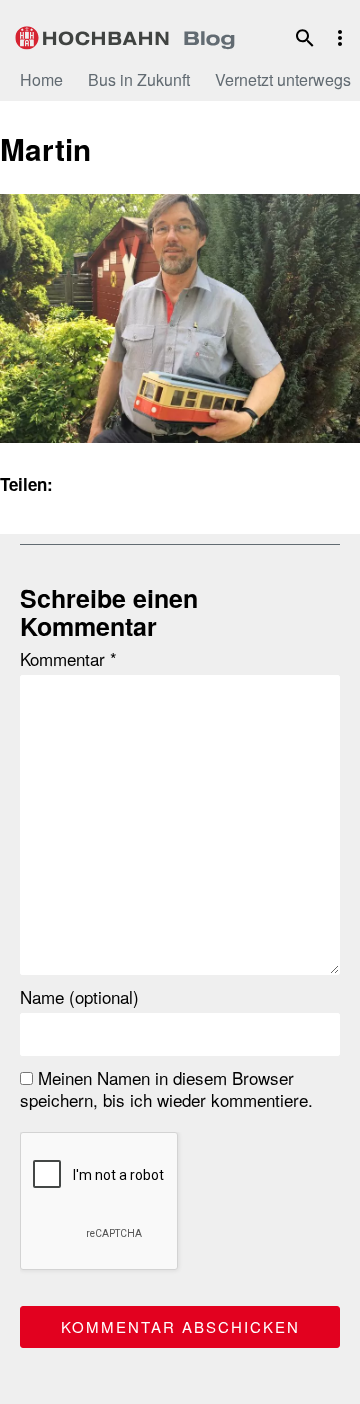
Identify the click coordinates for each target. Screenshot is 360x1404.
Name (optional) (79, 997)
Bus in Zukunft (139, 79)
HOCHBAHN (125, 35)
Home (41, 79)
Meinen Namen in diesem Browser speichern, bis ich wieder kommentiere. (166, 1089)
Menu (340, 38)
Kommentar (68, 659)
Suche (305, 38)
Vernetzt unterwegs (283, 79)
